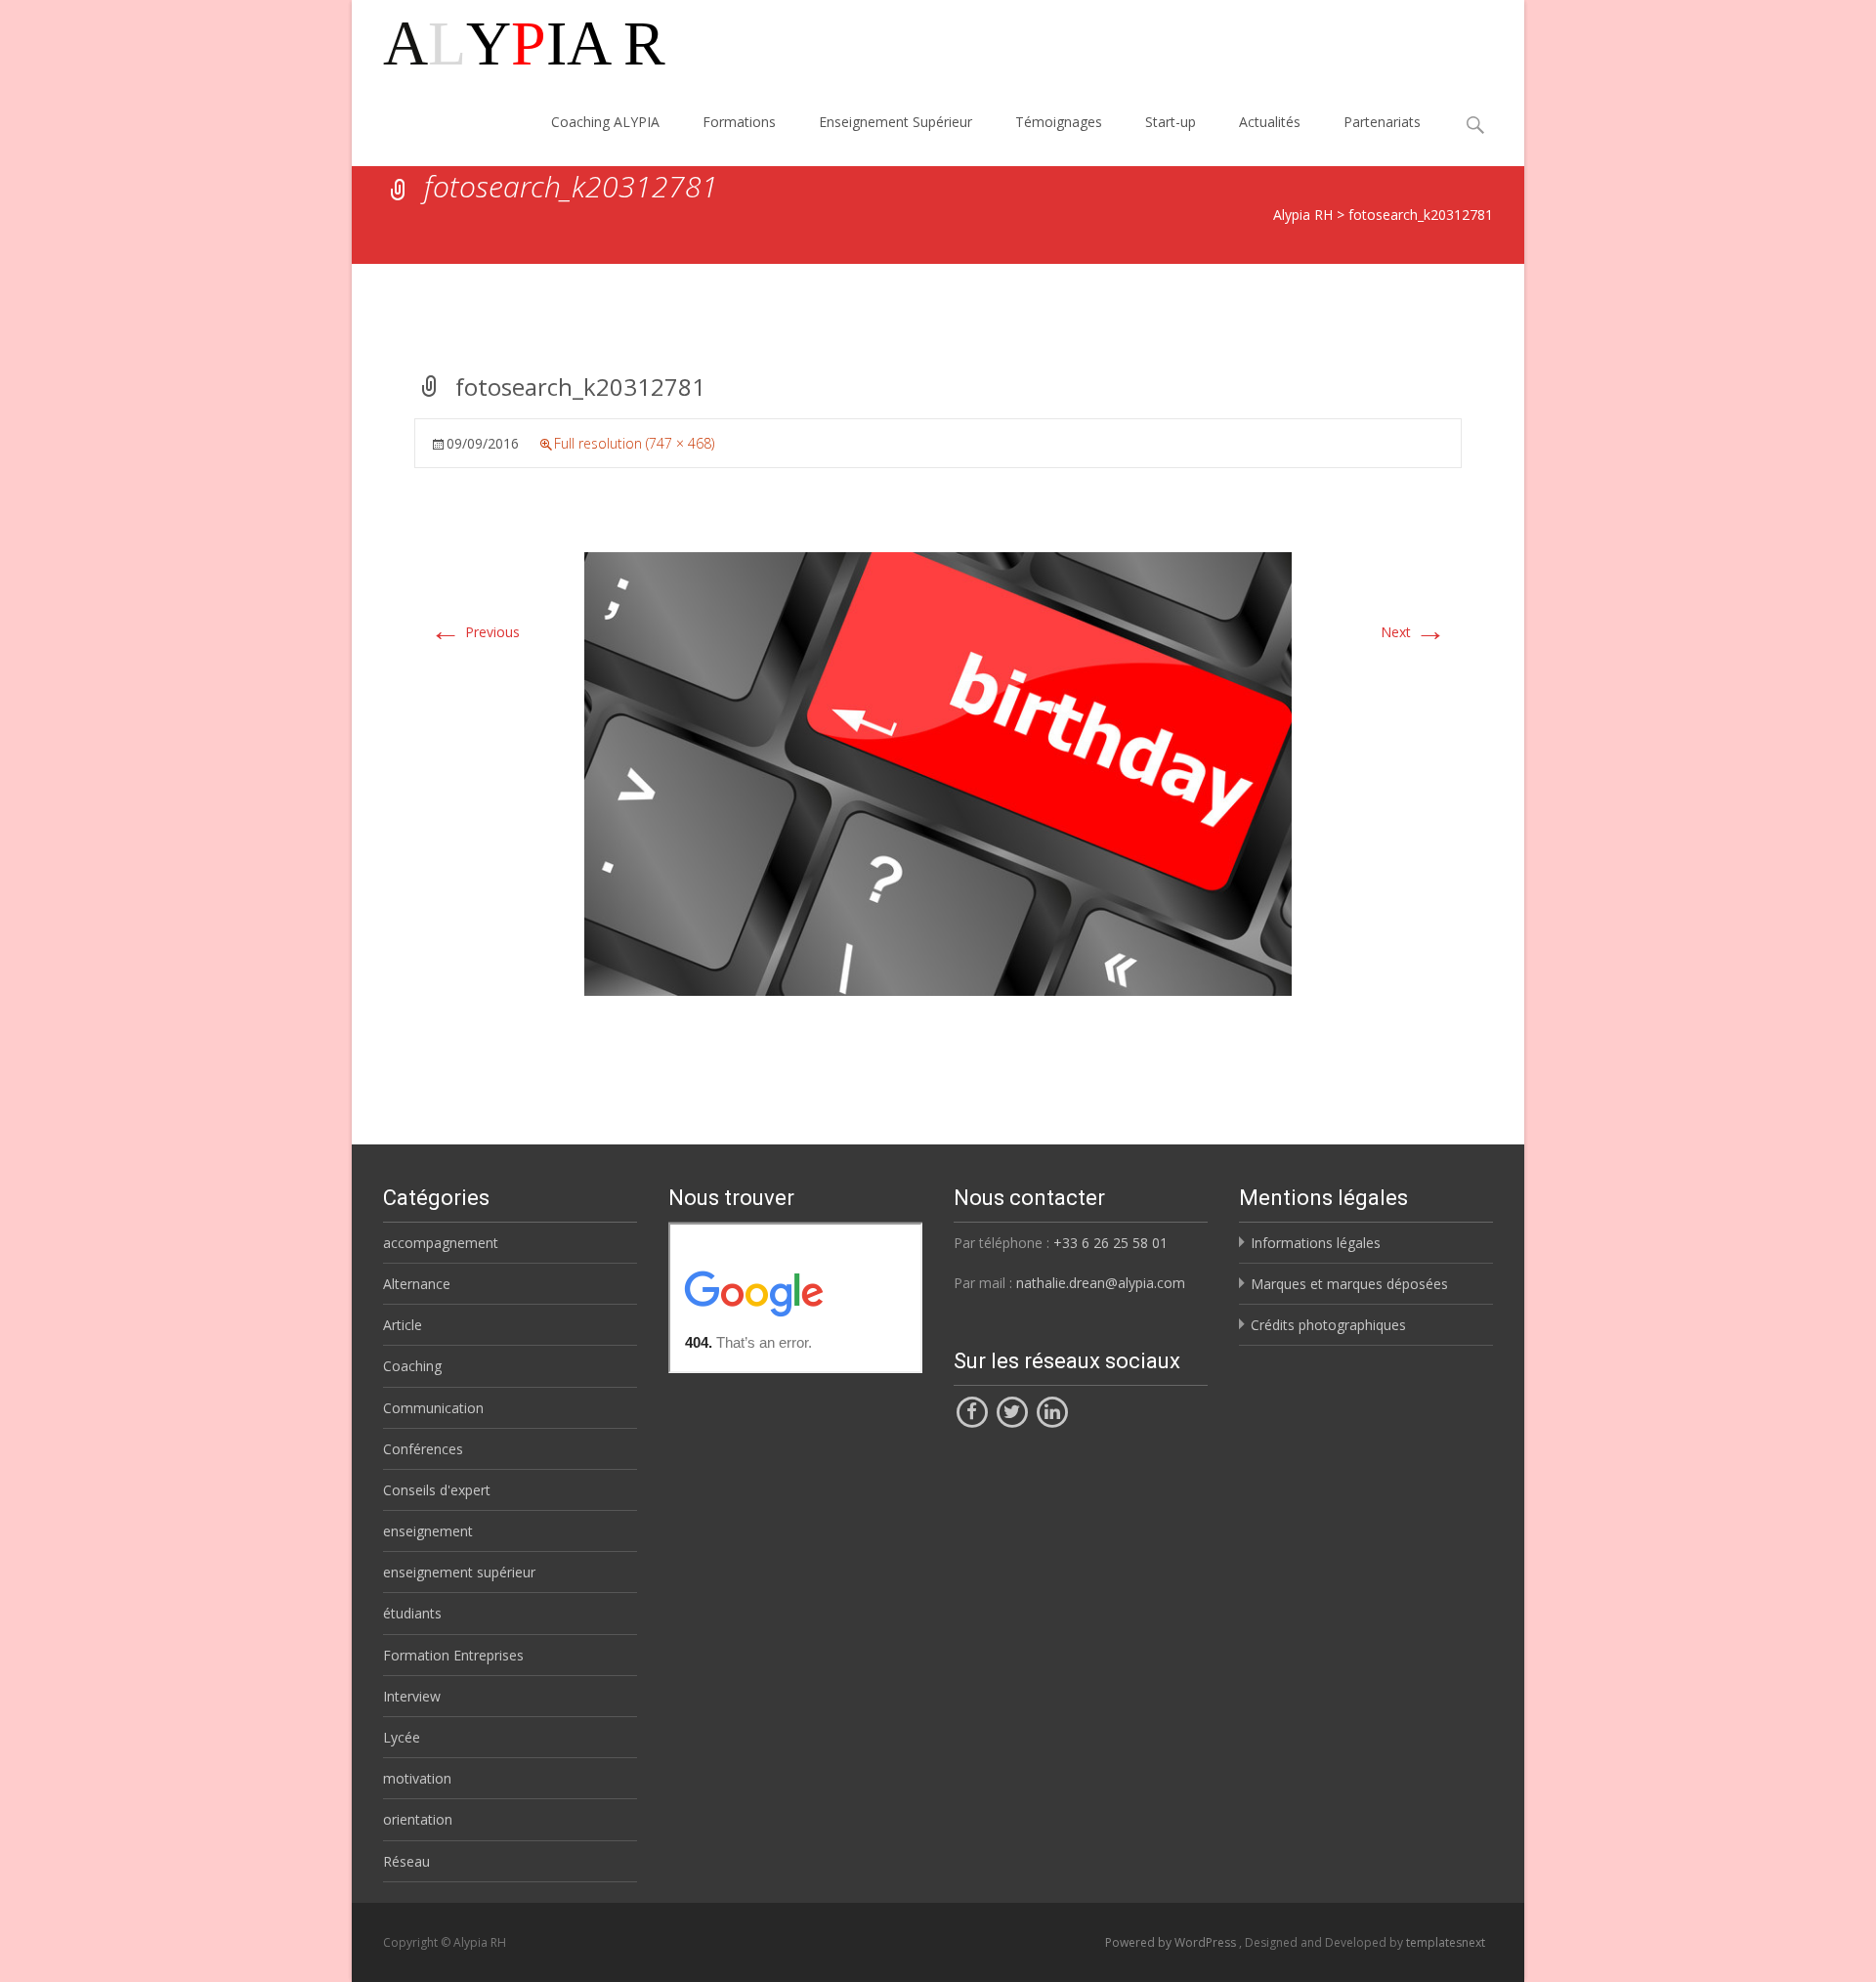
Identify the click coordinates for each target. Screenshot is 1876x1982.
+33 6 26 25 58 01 (1110, 1243)
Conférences (423, 1449)
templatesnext (1446, 1942)
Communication (433, 1408)
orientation (418, 1819)
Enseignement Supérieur (895, 122)
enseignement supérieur (459, 1572)
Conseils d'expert (437, 1490)
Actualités (1270, 122)
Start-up (1171, 122)
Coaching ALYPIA (605, 122)
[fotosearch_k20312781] (938, 773)
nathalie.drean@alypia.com (1101, 1283)
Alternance (417, 1284)
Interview (412, 1696)
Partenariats (1382, 122)
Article (403, 1325)
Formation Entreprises (453, 1655)
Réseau (406, 1861)
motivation (417, 1778)
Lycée (402, 1737)
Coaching (412, 1366)
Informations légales (1316, 1243)
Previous (475, 632)
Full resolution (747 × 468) (634, 443)
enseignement (428, 1531)
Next (1413, 632)
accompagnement (441, 1243)
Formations (739, 122)
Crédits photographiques (1328, 1325)
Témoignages (1059, 122)
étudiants (412, 1613)
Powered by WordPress (1172, 1942)
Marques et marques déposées (1349, 1284)
